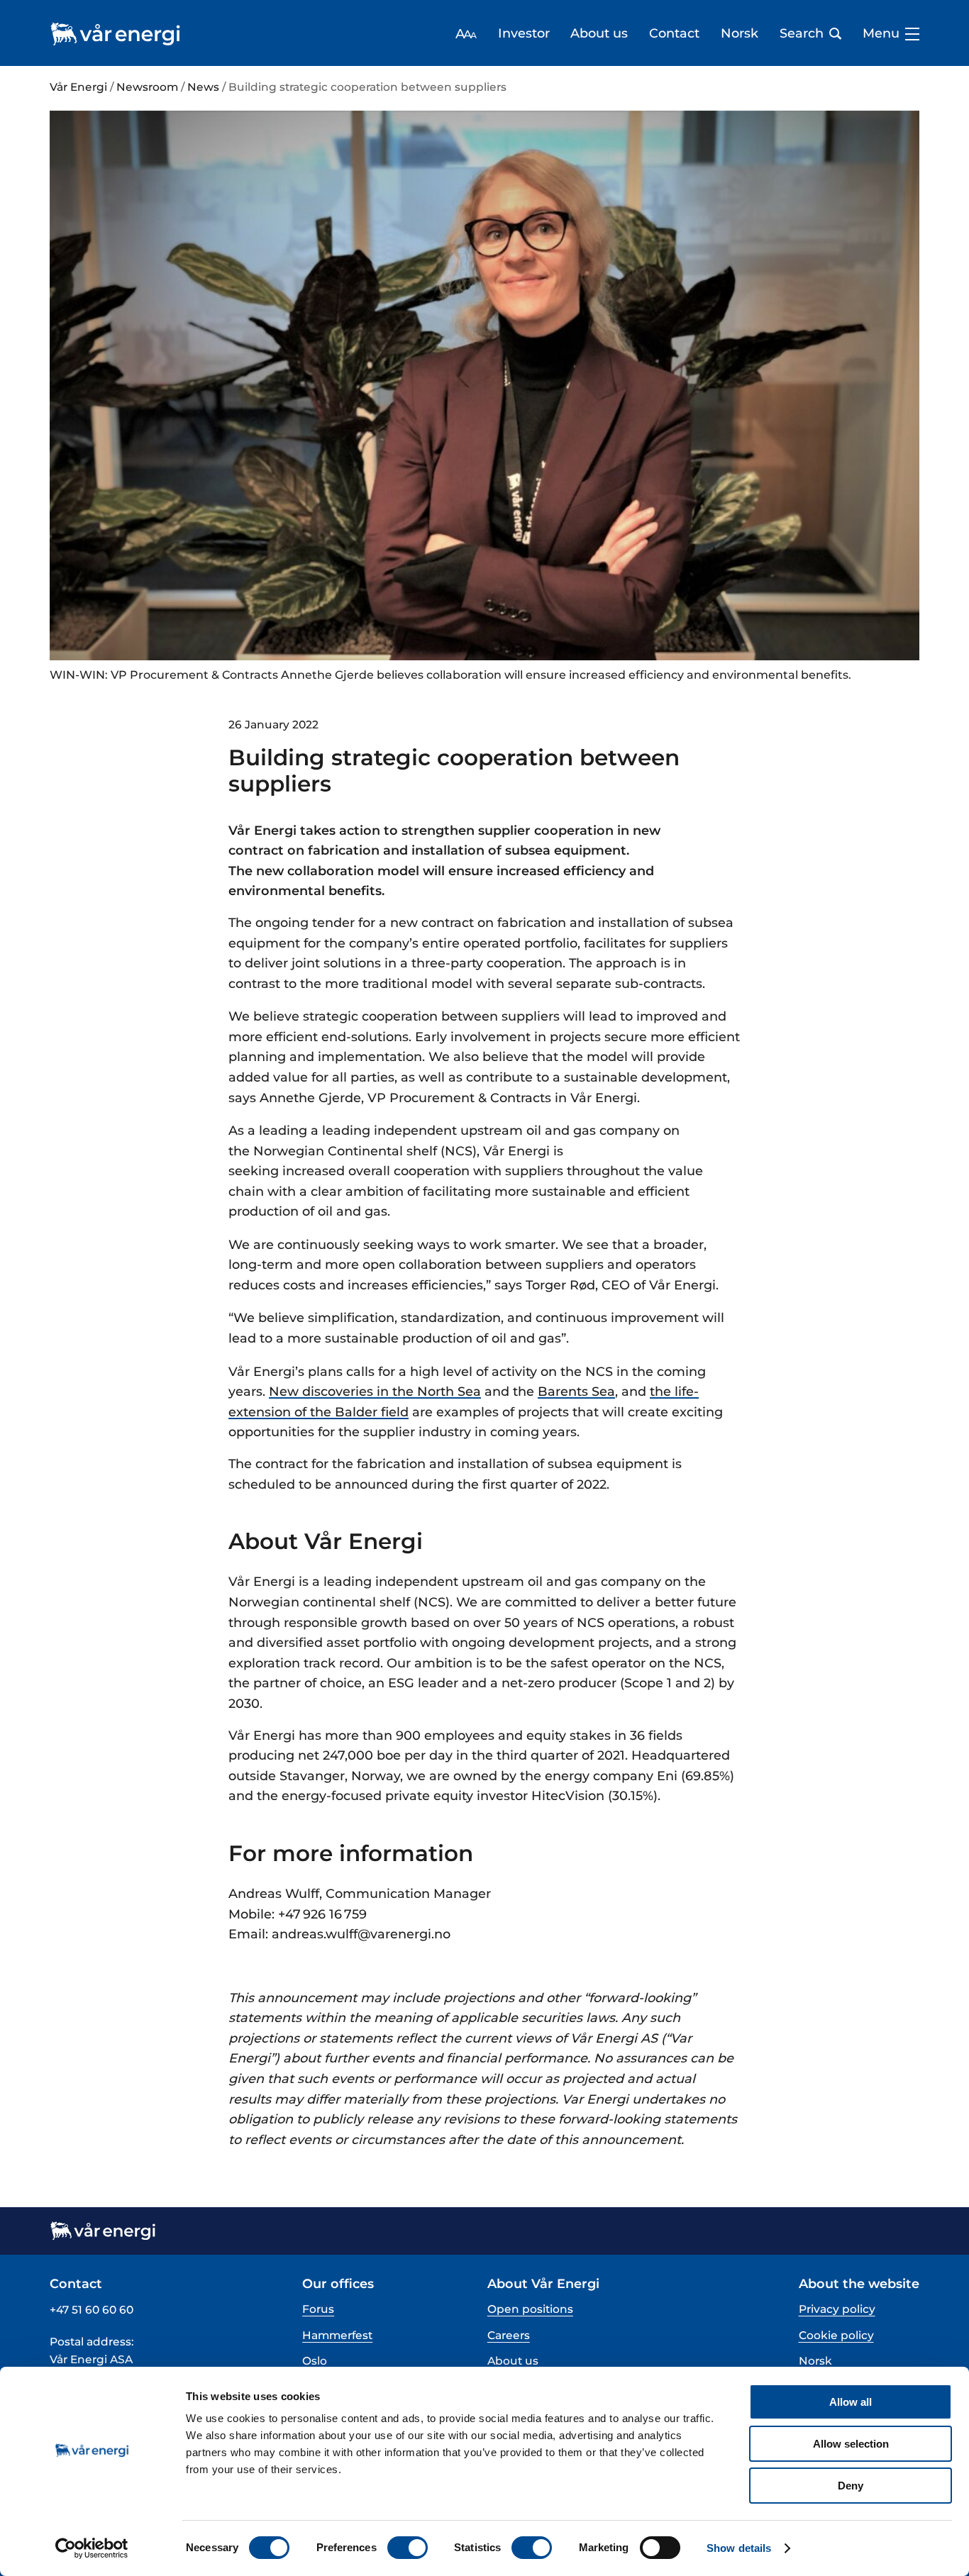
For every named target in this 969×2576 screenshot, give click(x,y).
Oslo (315, 2361)
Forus (318, 2309)
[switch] (408, 2548)
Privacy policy (837, 2309)
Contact (674, 33)
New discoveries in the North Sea (375, 1391)
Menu (881, 33)
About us (599, 33)
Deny (851, 2486)
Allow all (851, 2402)
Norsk (740, 33)
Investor (524, 33)
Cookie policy (836, 2335)
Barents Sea (576, 1391)
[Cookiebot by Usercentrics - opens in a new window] (92, 2548)
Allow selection (851, 2444)
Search (802, 33)
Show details (739, 2548)
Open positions (530, 2309)
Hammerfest (337, 2335)
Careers (509, 2335)
